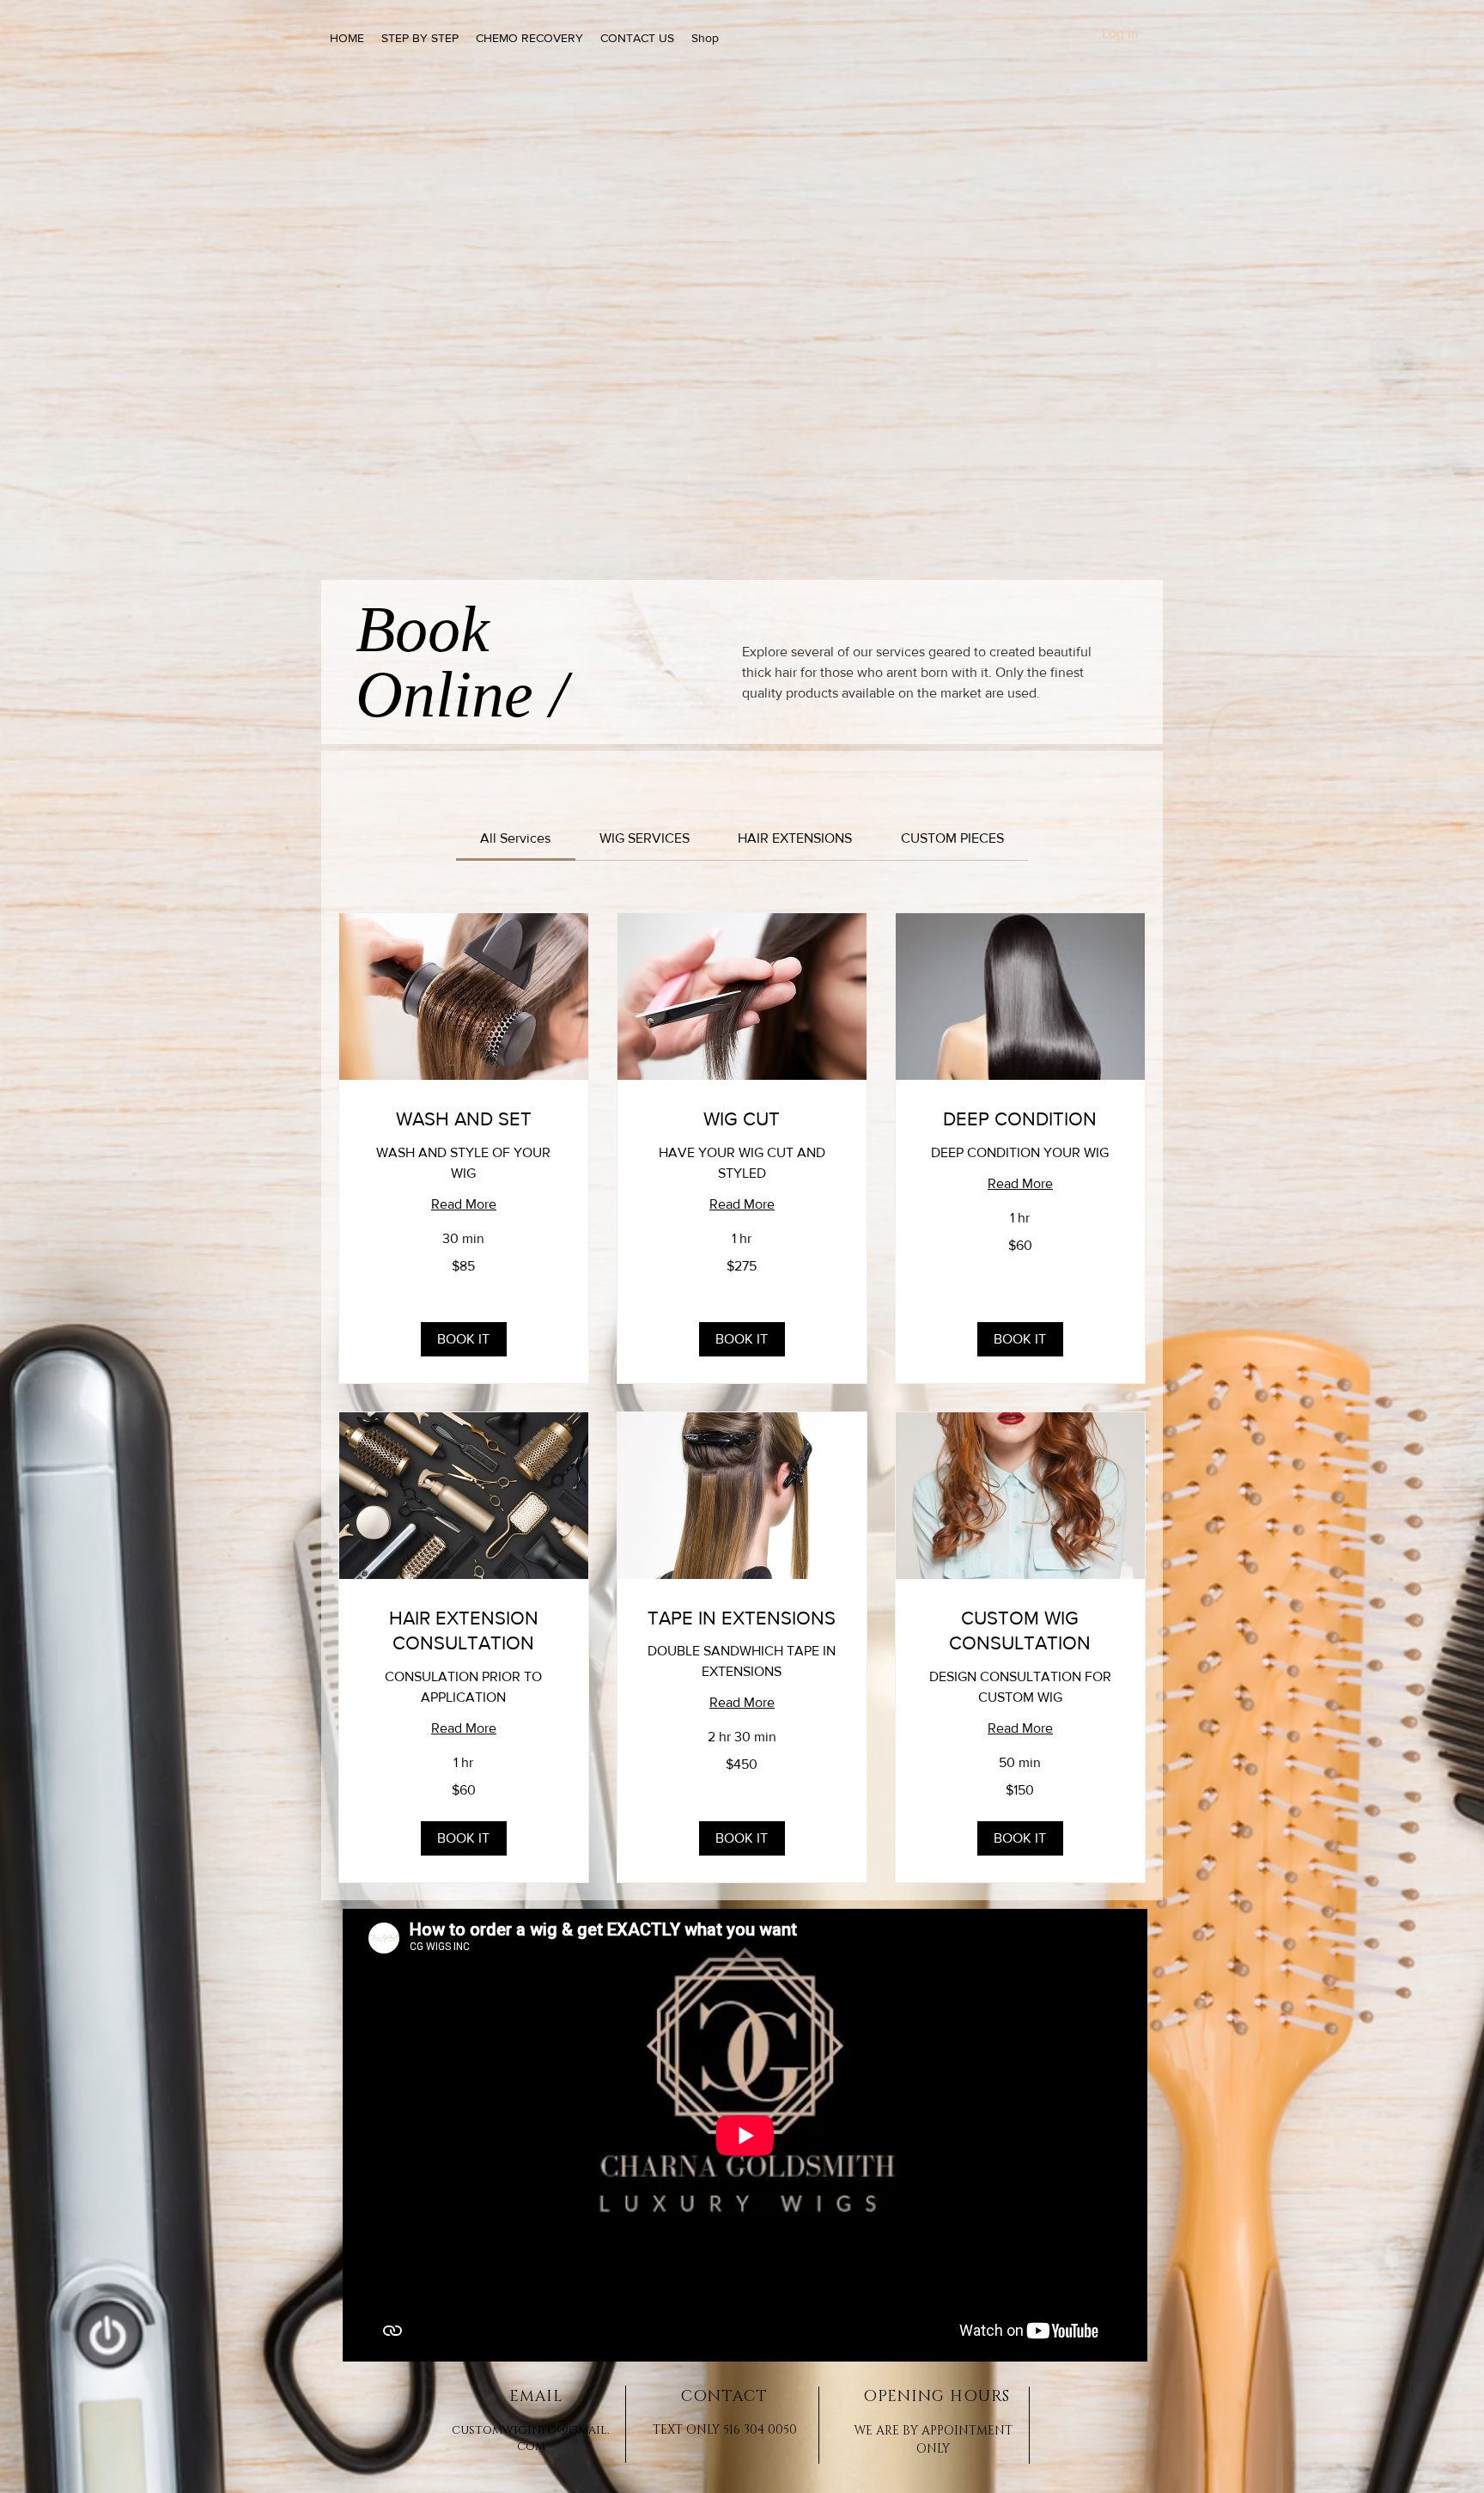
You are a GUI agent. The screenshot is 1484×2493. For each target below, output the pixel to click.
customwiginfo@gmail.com (531, 2438)
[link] (515, 838)
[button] (464, 1339)
